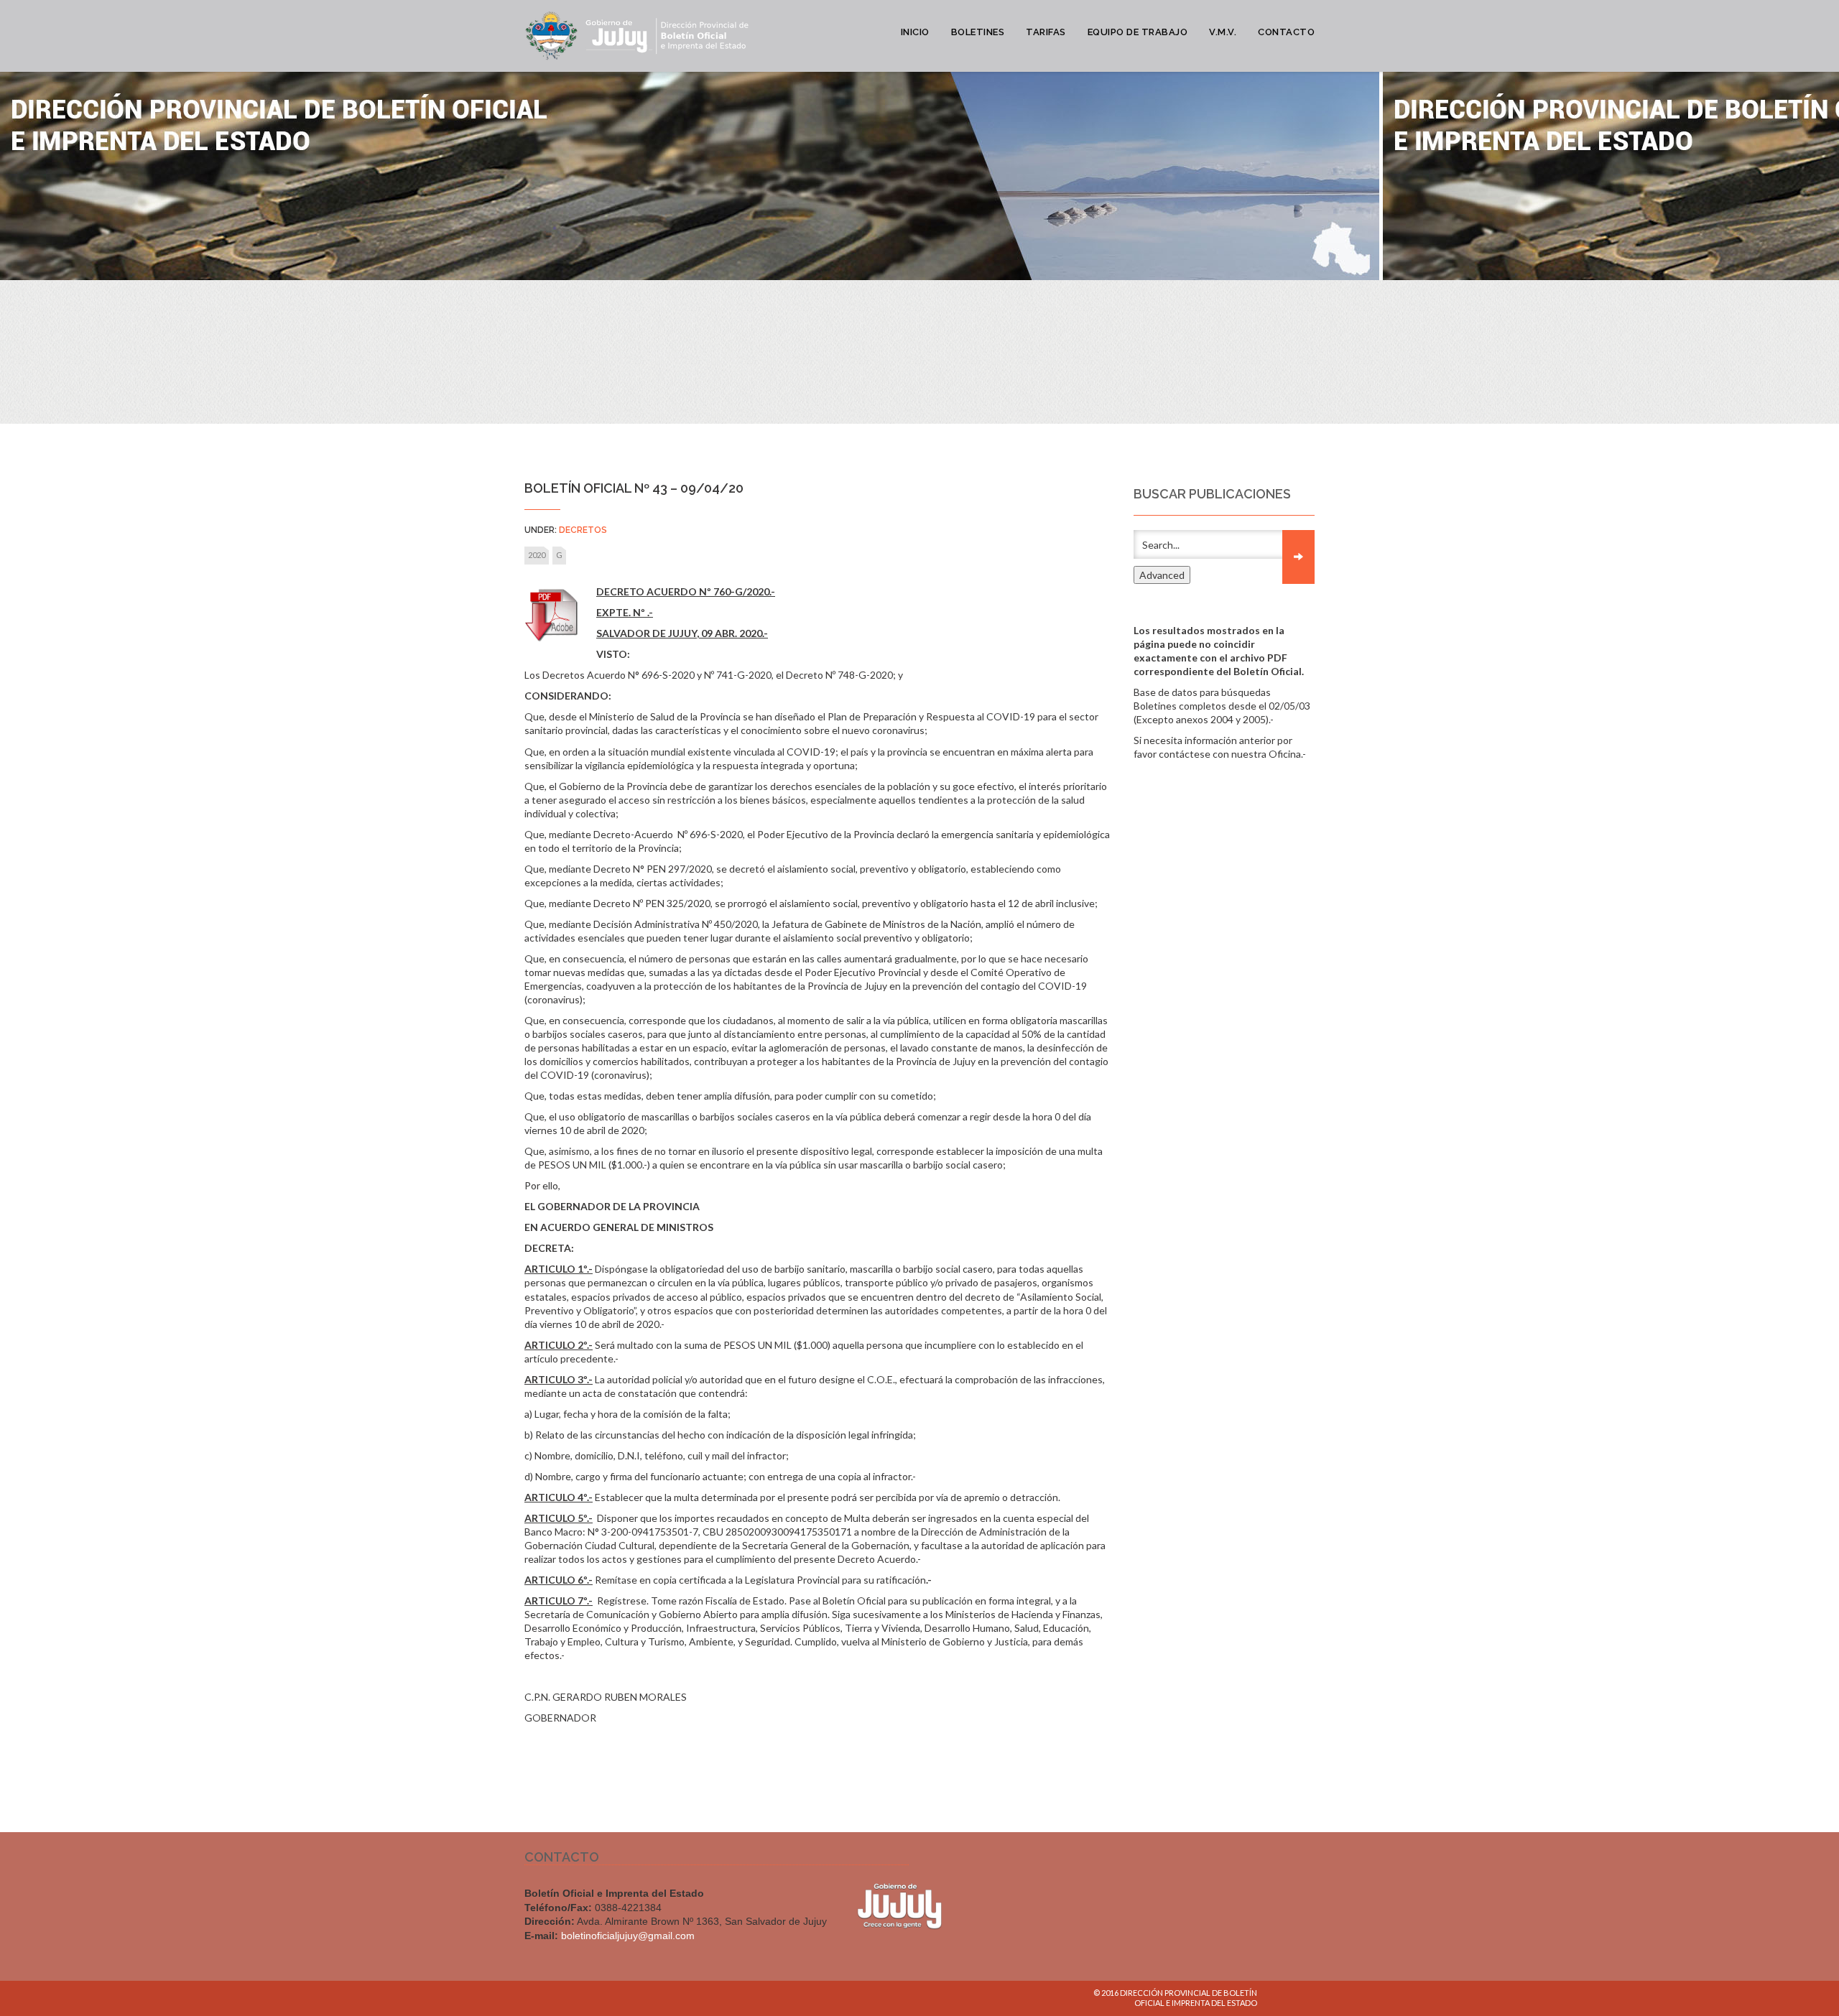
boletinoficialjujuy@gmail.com (628, 1936)
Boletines (978, 32)
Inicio (915, 32)
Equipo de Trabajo (1138, 32)
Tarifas (1046, 32)
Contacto (1286, 32)
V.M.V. (1223, 32)
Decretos (583, 530)
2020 (537, 555)
